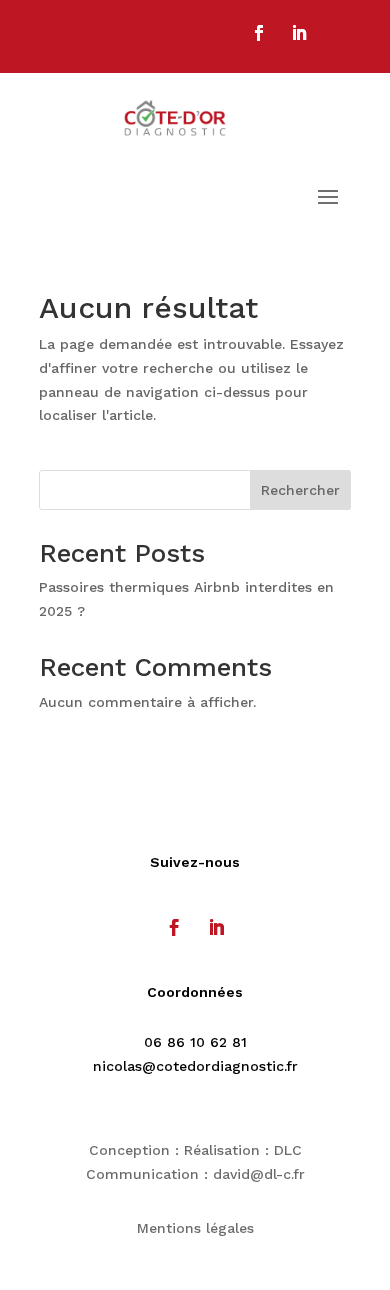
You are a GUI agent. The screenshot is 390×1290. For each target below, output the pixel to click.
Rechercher (300, 490)
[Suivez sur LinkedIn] (299, 33)
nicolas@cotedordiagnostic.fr (195, 1066)
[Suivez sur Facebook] (259, 33)
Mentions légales (195, 1228)
